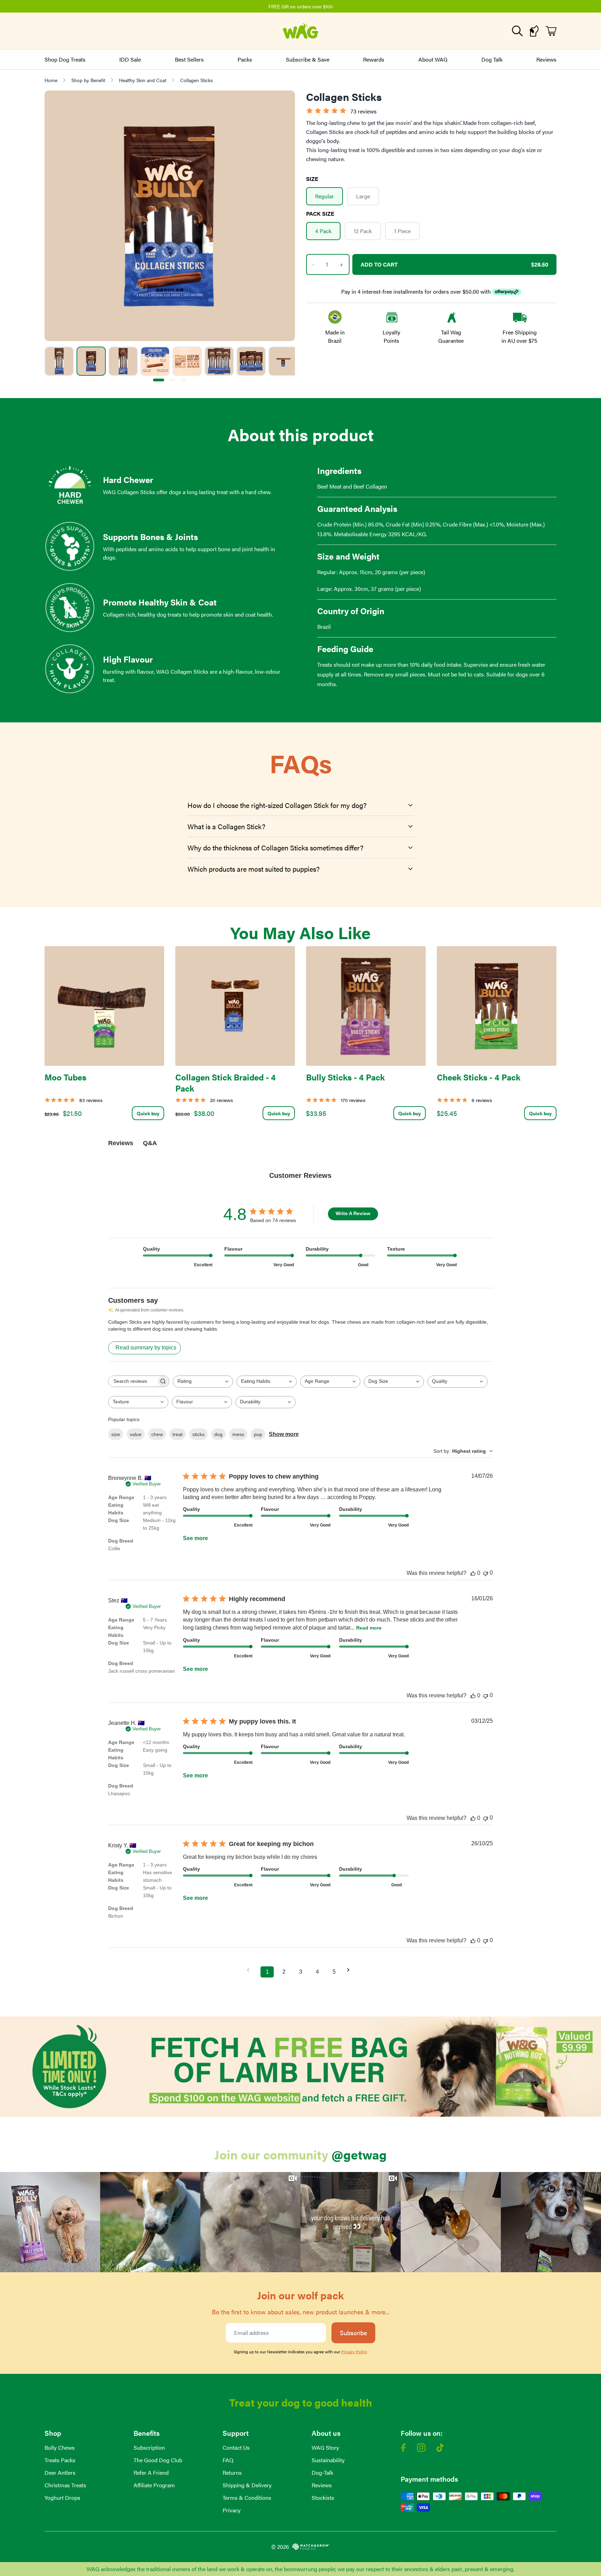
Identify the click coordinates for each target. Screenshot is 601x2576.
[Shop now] (300, 2067)
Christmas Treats (65, 2485)
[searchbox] (133, 1381)
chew (157, 1434)
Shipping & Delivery (247, 2485)
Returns (232, 2472)
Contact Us (236, 2447)
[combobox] (203, 1382)
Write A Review (353, 1213)
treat (178, 1434)
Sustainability (328, 2460)
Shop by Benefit (88, 80)
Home (51, 80)
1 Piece (402, 231)
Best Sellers (189, 59)
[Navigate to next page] (351, 1970)
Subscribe (353, 2333)
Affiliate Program (154, 2485)
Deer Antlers (60, 2472)
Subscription (149, 2447)
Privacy (232, 2510)
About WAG (433, 59)
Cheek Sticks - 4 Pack (479, 1077)
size (116, 1434)
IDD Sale (130, 59)
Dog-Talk (322, 2472)
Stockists (323, 2498)
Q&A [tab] (150, 1143)
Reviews (546, 59)
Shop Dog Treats (65, 59)
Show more (284, 1434)
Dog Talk (492, 59)
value (136, 1434)
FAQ (228, 2460)
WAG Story (325, 2447)
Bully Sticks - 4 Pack (345, 1077)
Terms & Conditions (247, 2498)
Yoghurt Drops (62, 2498)
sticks (198, 1434)
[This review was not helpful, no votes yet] (486, 1573)
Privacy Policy (354, 2352)
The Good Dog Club (158, 2460)
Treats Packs (60, 2460)
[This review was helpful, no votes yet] (473, 1573)
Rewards (374, 59)
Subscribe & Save (308, 59)
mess (238, 1434)
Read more (369, 1628)
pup (258, 1434)
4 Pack (323, 231)
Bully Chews (60, 2447)
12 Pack (363, 231)
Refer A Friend (151, 2472)
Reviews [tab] (121, 1143)
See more (195, 1538)
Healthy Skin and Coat (143, 80)
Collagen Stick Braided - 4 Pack (226, 1083)
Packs (245, 59)
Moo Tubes (65, 1077)
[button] (50, 2222)
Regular (324, 196)
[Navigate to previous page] (250, 1970)
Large (363, 196)
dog (218, 1434)
